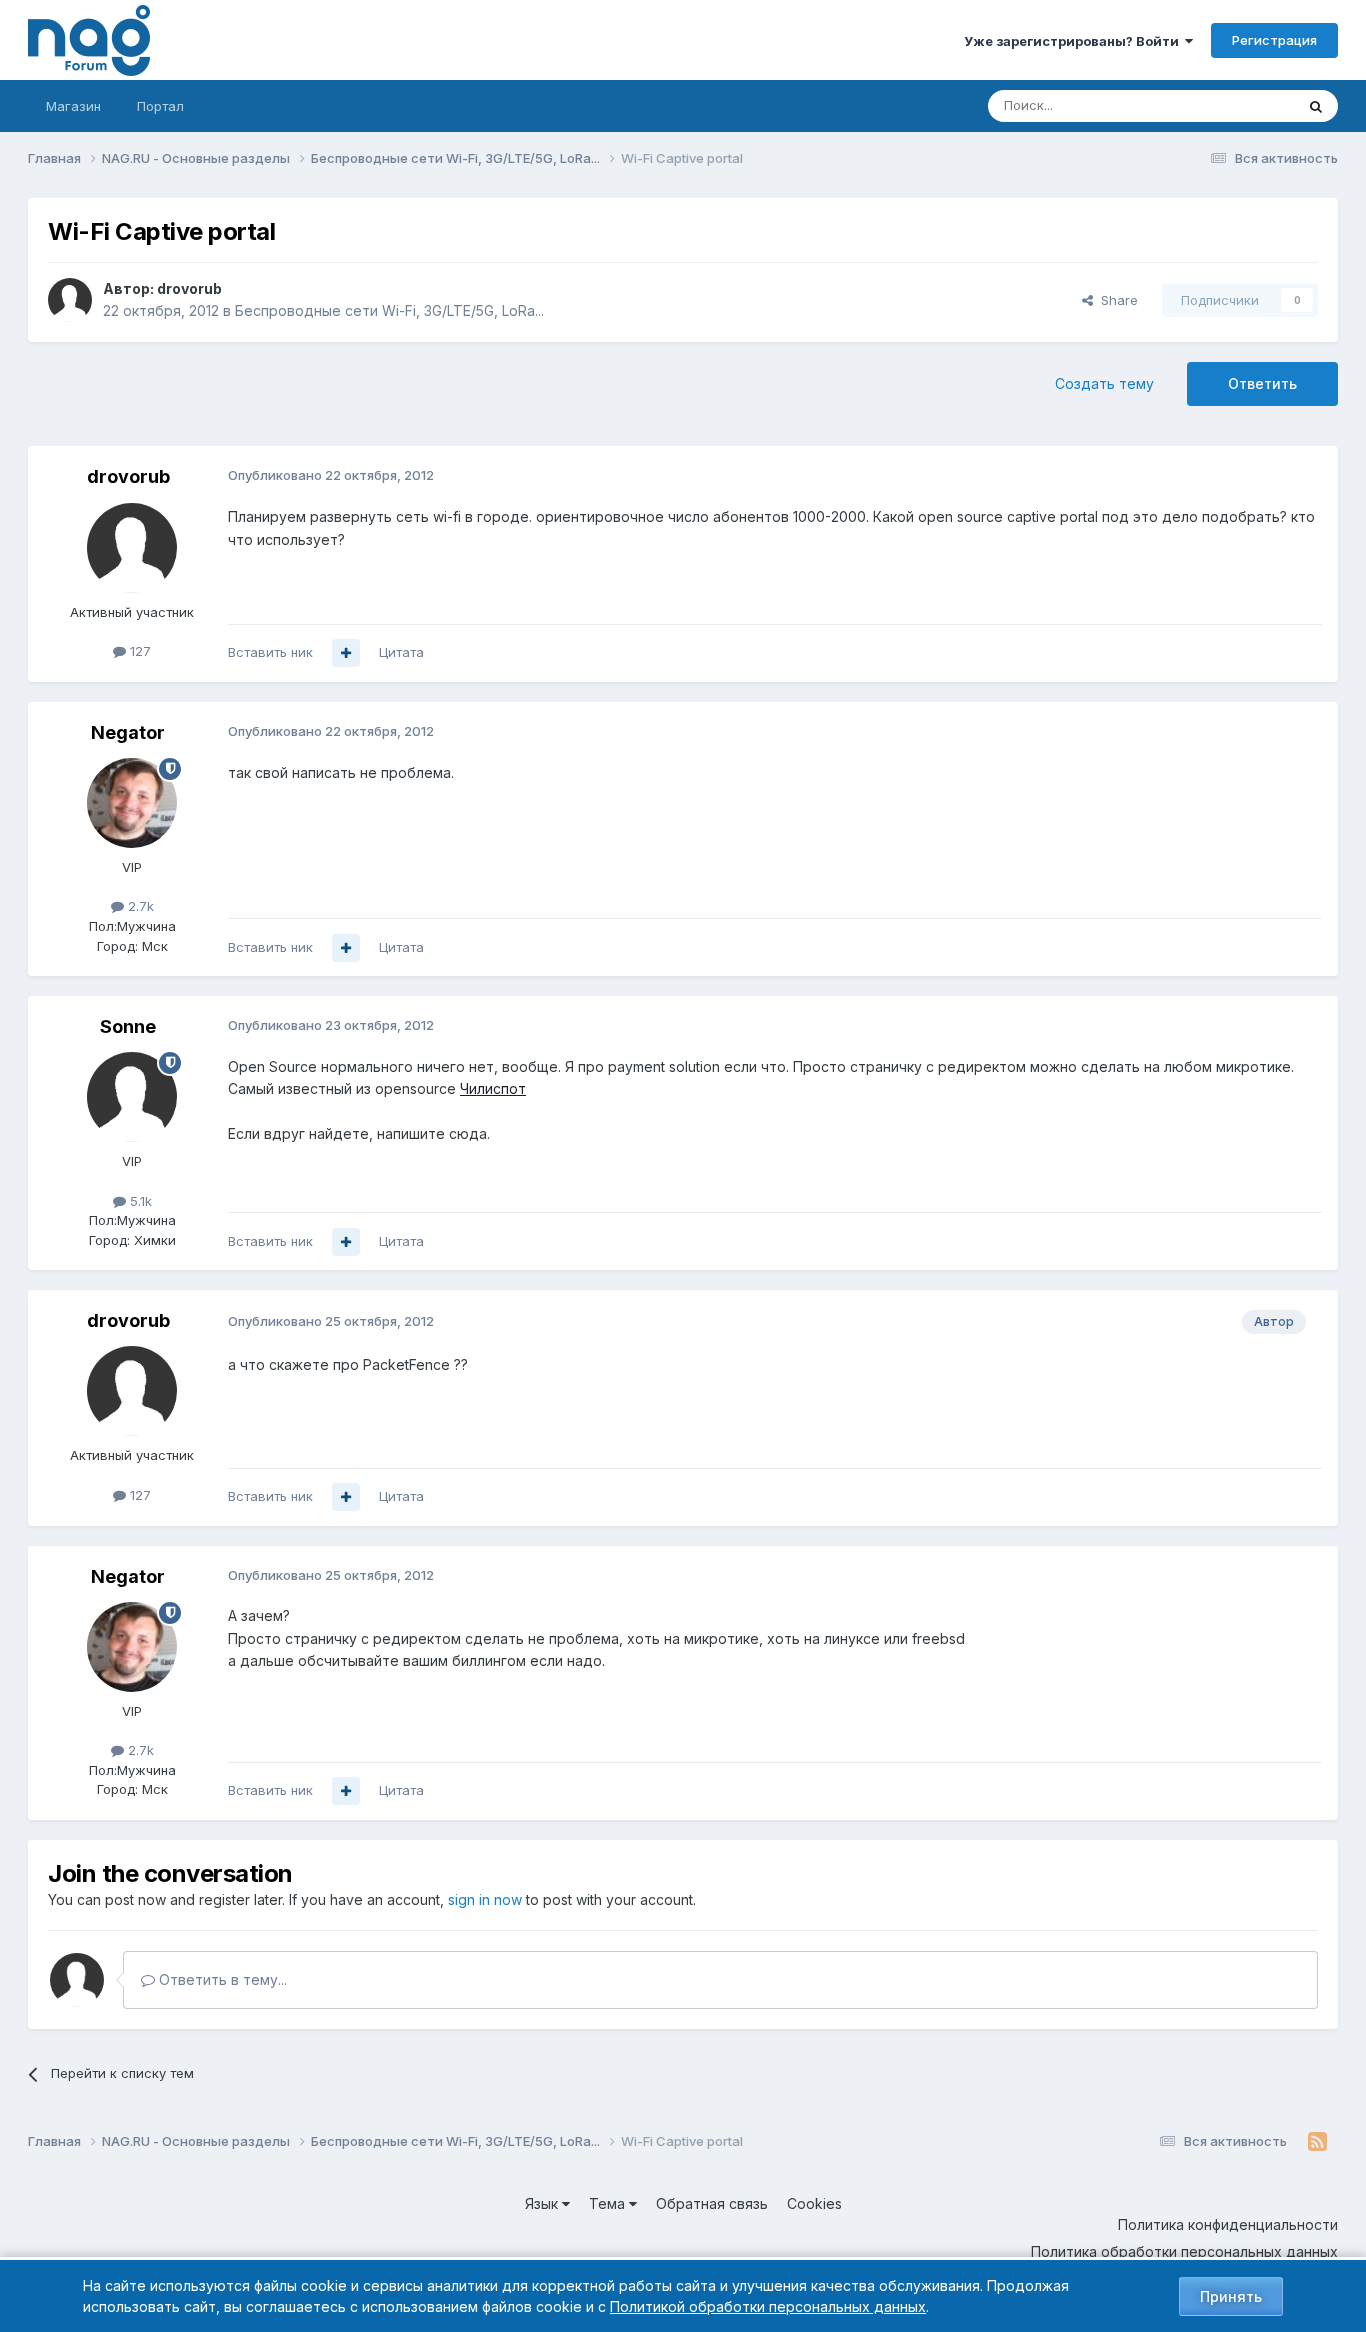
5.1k (139, 1201)
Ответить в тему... (221, 1979)
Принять (1231, 2296)
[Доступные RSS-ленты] (1317, 2142)
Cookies (814, 2203)
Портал (160, 106)
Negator (128, 732)
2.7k (139, 906)
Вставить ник (270, 652)
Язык (543, 2203)
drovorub (189, 288)
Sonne (128, 1026)
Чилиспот (493, 1088)
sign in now (485, 1899)
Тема (609, 2203)
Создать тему (1104, 383)
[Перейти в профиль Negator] (132, 803)
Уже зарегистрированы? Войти (1074, 41)
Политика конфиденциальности (1228, 2224)
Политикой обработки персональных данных (768, 2306)
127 (138, 651)
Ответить (1262, 383)
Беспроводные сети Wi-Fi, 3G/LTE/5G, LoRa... (389, 310)
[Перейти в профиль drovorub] (70, 300)
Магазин (73, 106)
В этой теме (1231, 105)
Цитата (401, 652)
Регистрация (1274, 40)
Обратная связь (712, 2203)
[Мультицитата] (346, 653)
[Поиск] (1316, 106)
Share (1115, 300)
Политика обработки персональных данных (1184, 2251)
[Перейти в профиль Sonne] (132, 1097)
